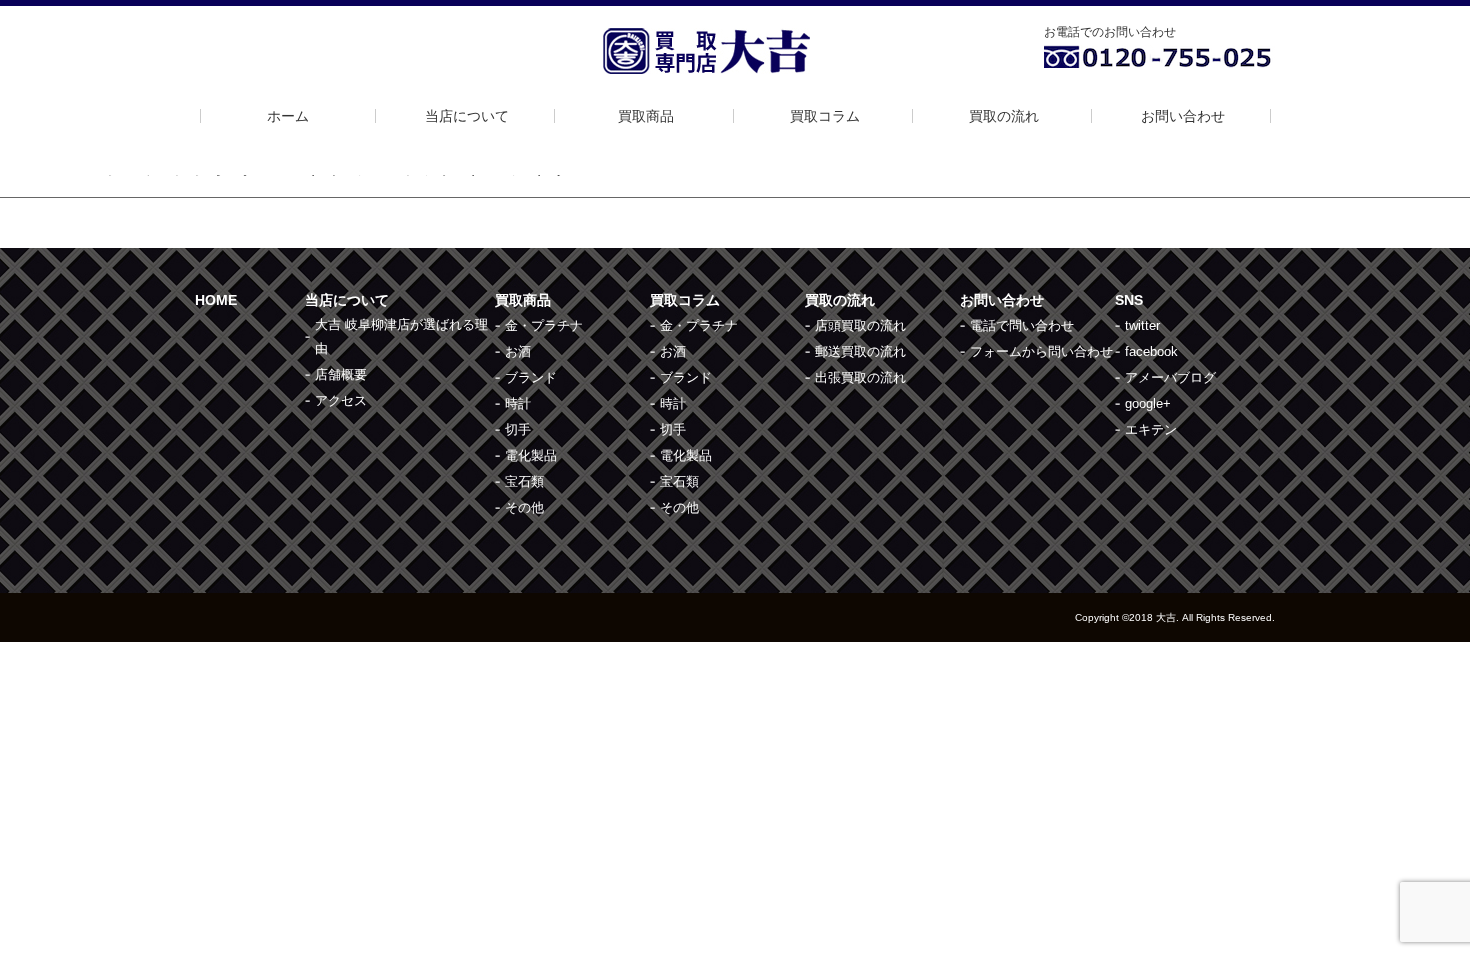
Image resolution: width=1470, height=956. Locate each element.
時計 (518, 403)
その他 (524, 507)
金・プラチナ (544, 325)
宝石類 (524, 481)
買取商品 (646, 116)
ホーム (288, 116)
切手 (518, 429)
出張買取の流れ (860, 377)
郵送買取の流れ (860, 351)
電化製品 (531, 455)
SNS (1129, 300)
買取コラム (825, 116)
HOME (216, 300)
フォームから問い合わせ (1041, 351)
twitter (1142, 325)
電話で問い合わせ (1022, 325)
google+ (1148, 403)
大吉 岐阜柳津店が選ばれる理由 (401, 336)
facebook (1151, 351)
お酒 (518, 351)
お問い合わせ (1183, 116)
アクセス (341, 400)
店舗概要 (341, 374)
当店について (467, 116)
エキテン (1151, 429)
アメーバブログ (1170, 377)
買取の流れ (1004, 116)
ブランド (531, 377)
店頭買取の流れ (860, 325)
